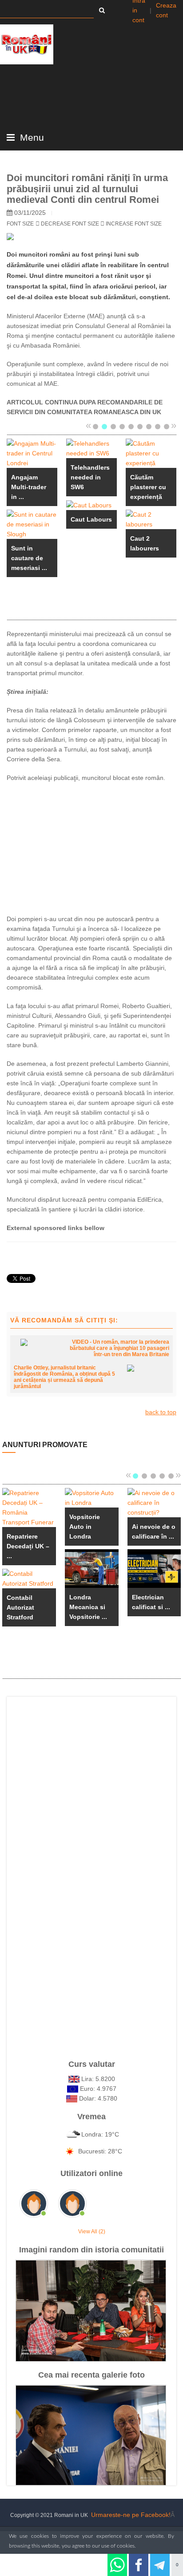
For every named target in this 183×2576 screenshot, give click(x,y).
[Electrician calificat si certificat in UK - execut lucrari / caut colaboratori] (154, 1568)
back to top (161, 1412)
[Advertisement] (91, 847)
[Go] (102, 10)
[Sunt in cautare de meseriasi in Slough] (32, 524)
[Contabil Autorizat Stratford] (29, 1578)
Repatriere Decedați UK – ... (28, 1546)
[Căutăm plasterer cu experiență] (151, 453)
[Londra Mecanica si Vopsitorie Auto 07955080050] (92, 1568)
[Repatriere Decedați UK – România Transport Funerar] (29, 1507)
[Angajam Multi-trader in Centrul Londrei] (32, 453)
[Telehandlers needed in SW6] (91, 448)
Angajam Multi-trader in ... (29, 487)
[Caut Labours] (89, 505)
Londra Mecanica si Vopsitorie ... (88, 1607)
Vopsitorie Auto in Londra (85, 1527)
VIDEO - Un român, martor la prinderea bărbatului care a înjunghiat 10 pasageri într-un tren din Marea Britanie (119, 1348)
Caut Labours (91, 519)
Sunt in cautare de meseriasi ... (29, 558)
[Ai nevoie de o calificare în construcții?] (154, 1502)
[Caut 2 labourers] (151, 519)
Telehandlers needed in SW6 (90, 477)
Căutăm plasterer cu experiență (148, 487)
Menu (31, 138)
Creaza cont (166, 10)
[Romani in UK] (27, 44)
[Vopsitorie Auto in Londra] (92, 1497)
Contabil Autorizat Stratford (20, 1607)
